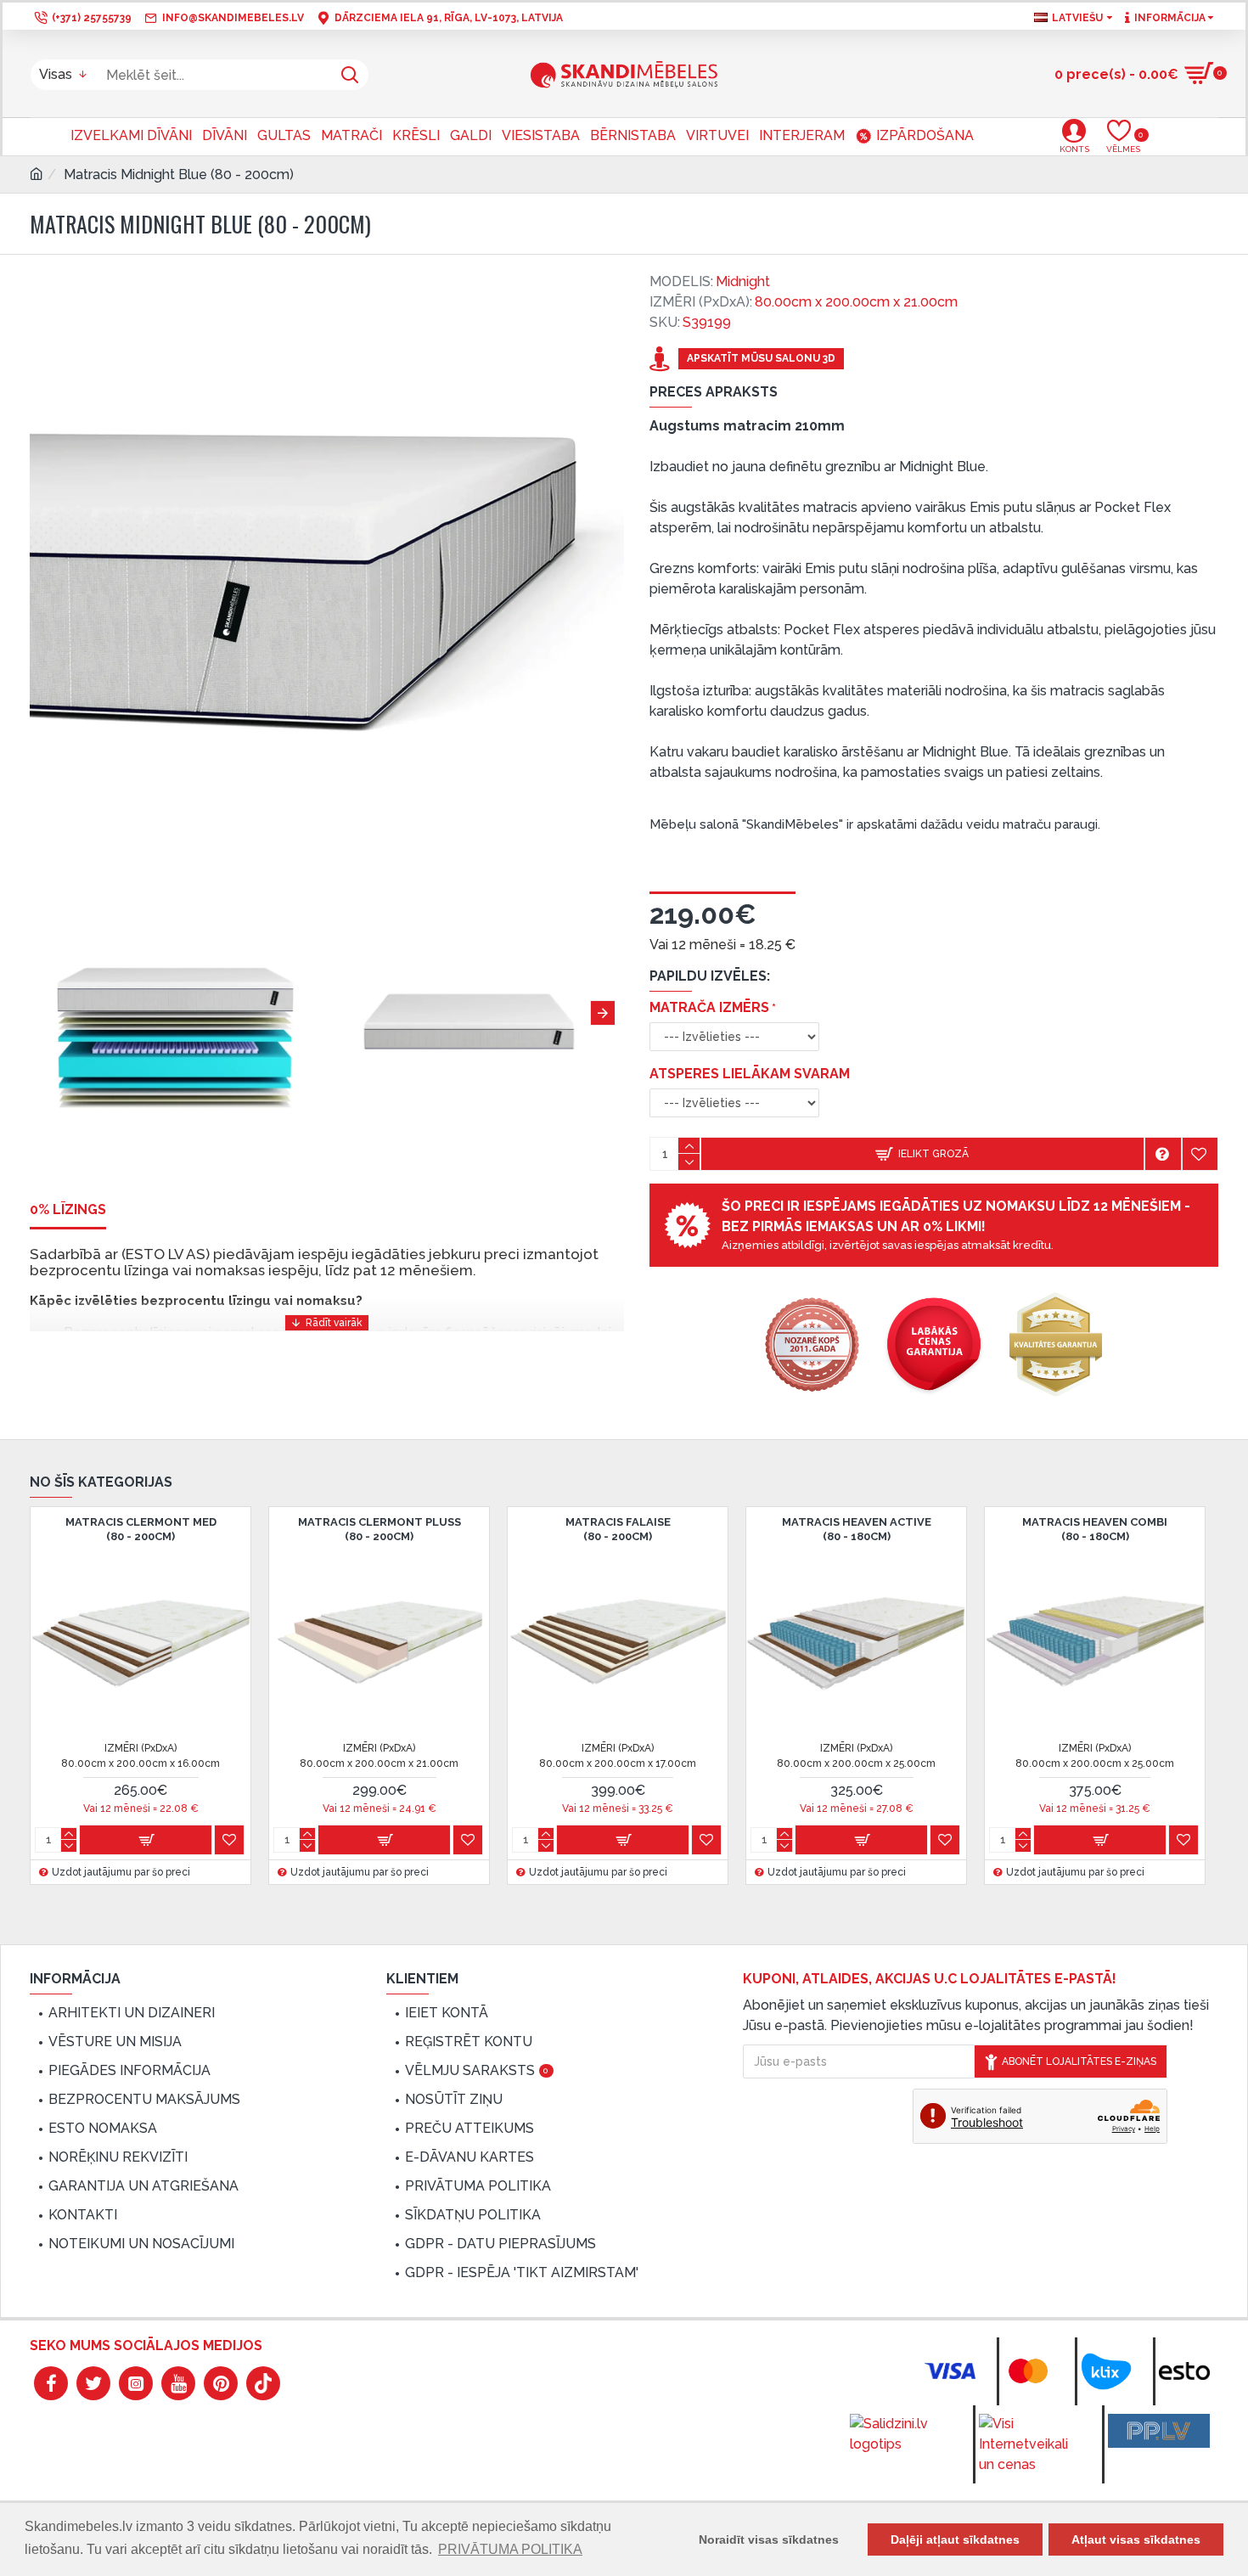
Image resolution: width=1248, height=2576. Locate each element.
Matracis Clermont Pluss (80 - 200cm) (379, 1529)
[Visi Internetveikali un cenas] (1030, 2444)
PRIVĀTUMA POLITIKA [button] (510, 2549)
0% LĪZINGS (68, 1209)
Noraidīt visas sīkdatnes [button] (769, 2539)
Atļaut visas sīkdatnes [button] (1136, 2539)
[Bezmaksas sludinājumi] (1159, 2431)
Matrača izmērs (709, 1007)
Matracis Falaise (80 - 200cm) (618, 1529)
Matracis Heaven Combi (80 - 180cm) (1095, 1529)
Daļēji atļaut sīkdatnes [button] (955, 2539)
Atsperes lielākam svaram (750, 1074)
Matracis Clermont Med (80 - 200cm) (141, 1529)
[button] (42, 1013)
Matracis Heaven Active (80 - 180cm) (857, 1529)
